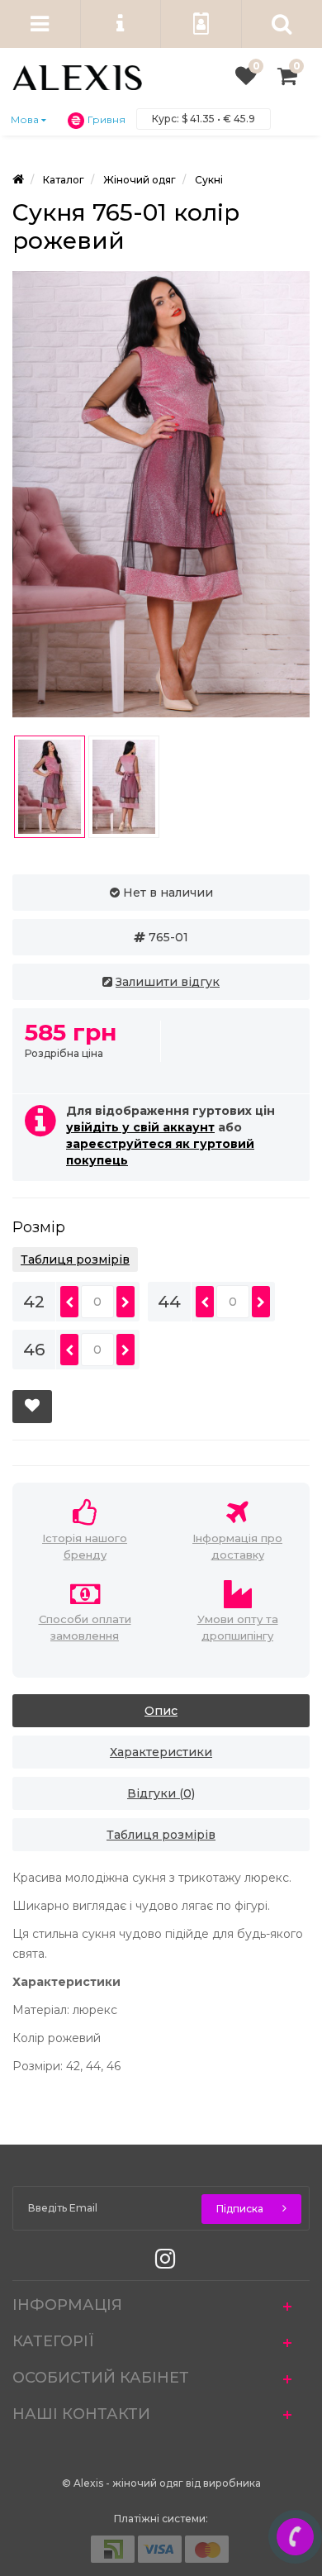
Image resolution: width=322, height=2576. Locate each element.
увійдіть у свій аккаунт (140, 1127)
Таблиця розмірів (75, 1259)
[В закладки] (32, 1407)
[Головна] (18, 180)
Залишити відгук (168, 982)
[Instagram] (161, 2263)
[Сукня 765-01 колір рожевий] (161, 494)
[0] (246, 80)
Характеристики (161, 1752)
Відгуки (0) (161, 1793)
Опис (161, 1711)
